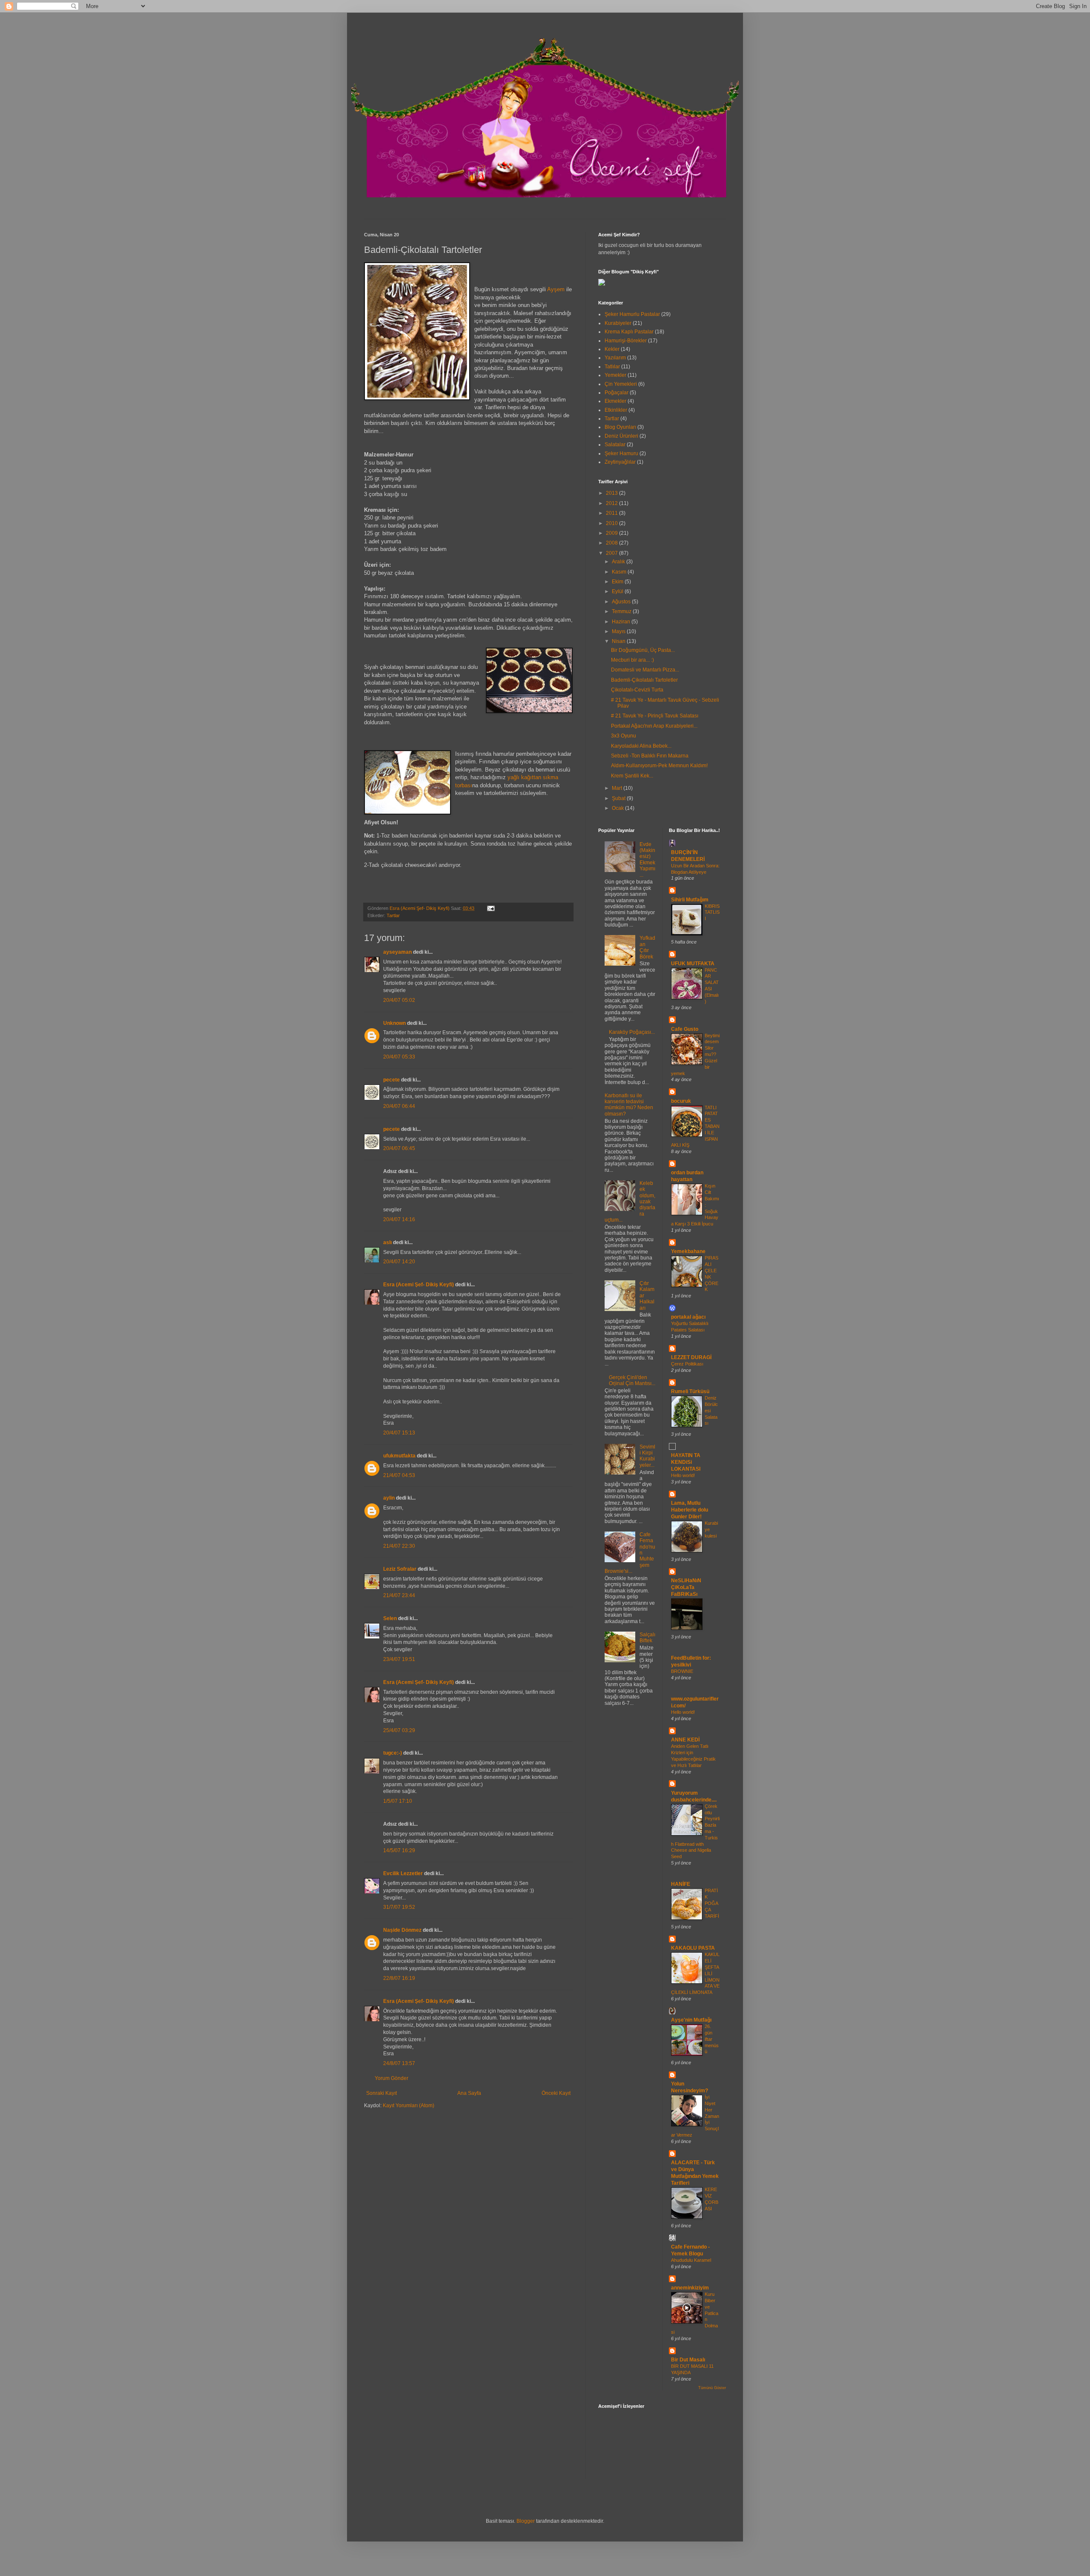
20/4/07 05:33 (399, 1057)
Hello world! (683, 1475)
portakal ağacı (688, 1317)
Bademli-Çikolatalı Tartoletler (644, 680)
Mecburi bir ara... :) (632, 660)
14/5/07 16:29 (399, 1850)
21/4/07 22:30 (399, 1546)
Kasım (620, 572)
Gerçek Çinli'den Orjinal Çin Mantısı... (632, 1380)
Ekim (618, 582)
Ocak (618, 808)
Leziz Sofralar (400, 1569)
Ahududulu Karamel (691, 2260)
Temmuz (622, 611)
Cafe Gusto (685, 1029)
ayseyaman (397, 952)
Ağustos (622, 602)
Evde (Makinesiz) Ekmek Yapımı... (647, 860)
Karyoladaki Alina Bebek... (641, 746)
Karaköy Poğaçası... (632, 1032)
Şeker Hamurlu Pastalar (632, 314)
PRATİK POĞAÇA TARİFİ (712, 1903)
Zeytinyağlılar (620, 462)
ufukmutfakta (399, 1456)
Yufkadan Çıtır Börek (647, 947)
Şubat (619, 798)
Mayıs (619, 631)
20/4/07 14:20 (399, 1262)
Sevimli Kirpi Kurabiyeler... (647, 1456)
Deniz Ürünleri (621, 436)
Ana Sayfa (469, 2093)
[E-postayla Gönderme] (490, 908)
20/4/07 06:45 (399, 1148)
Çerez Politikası (687, 1364)
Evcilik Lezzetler (403, 1873)
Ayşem (556, 289)
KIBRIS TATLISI (712, 912)
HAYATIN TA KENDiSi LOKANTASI (686, 1462)
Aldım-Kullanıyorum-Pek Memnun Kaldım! (659, 766)
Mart (618, 788)
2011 (612, 513)
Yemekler (615, 375)
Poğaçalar (617, 393)
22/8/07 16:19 (399, 1978)
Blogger (526, 2521)
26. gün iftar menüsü (712, 2039)
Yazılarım (615, 358)
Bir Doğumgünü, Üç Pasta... (643, 650)
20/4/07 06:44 (399, 1106)
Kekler (612, 349)
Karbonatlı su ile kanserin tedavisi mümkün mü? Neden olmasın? (629, 1105)
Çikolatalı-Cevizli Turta (637, 690)
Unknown (394, 1023)
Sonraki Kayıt (381, 2093)
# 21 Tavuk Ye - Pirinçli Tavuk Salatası (655, 716)
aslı (387, 1242)
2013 (612, 493)
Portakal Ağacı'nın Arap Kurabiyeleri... (654, 726)
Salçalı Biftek (647, 1638)
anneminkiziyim (690, 2288)
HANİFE (681, 1884)
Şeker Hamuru (621, 453)
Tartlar (393, 915)
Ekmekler (615, 401)
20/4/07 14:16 (399, 1219)
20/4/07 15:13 (399, 1433)
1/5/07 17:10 (398, 1801)
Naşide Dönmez (402, 1930)
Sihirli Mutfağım (690, 900)
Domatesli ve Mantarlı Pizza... (645, 670)
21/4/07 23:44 (399, 1595)
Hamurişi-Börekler (626, 341)
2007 (612, 553)
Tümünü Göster (712, 2388)
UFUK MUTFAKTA (693, 964)
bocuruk (681, 1101)
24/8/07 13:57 (399, 2063)
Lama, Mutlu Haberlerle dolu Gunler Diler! (690, 1510)
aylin (389, 1498)
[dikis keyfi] (602, 284)
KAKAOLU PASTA (693, 1948)
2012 (612, 503)
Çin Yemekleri (621, 384)
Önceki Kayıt (556, 2093)
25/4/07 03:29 (399, 1730)
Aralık (619, 562)
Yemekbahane (688, 1251)
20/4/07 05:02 (399, 1000)
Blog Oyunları (620, 427)
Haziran (622, 622)
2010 (612, 523)
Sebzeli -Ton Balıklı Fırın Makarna (650, 756)
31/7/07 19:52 (399, 1907)
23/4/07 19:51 (399, 1659)
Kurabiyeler (618, 323)
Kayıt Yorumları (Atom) (409, 2106)
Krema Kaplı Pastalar (629, 332)
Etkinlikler (616, 410)
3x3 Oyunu (624, 736)
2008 (612, 543)
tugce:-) (393, 1753)
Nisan (619, 641)
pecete (392, 1080)
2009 (612, 533)
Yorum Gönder (392, 2078)
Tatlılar (612, 367)
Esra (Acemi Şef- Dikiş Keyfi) (419, 1285)
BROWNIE (682, 1671)
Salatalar (615, 445)
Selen (390, 1618)
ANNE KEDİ (685, 1740)
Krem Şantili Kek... (632, 776)
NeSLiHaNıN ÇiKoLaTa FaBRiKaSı (686, 1587)
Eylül (618, 591)
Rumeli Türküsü (690, 1391)
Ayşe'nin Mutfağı (691, 2020)
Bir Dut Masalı (688, 2360)
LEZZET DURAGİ (691, 1357)
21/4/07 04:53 (399, 1475)
